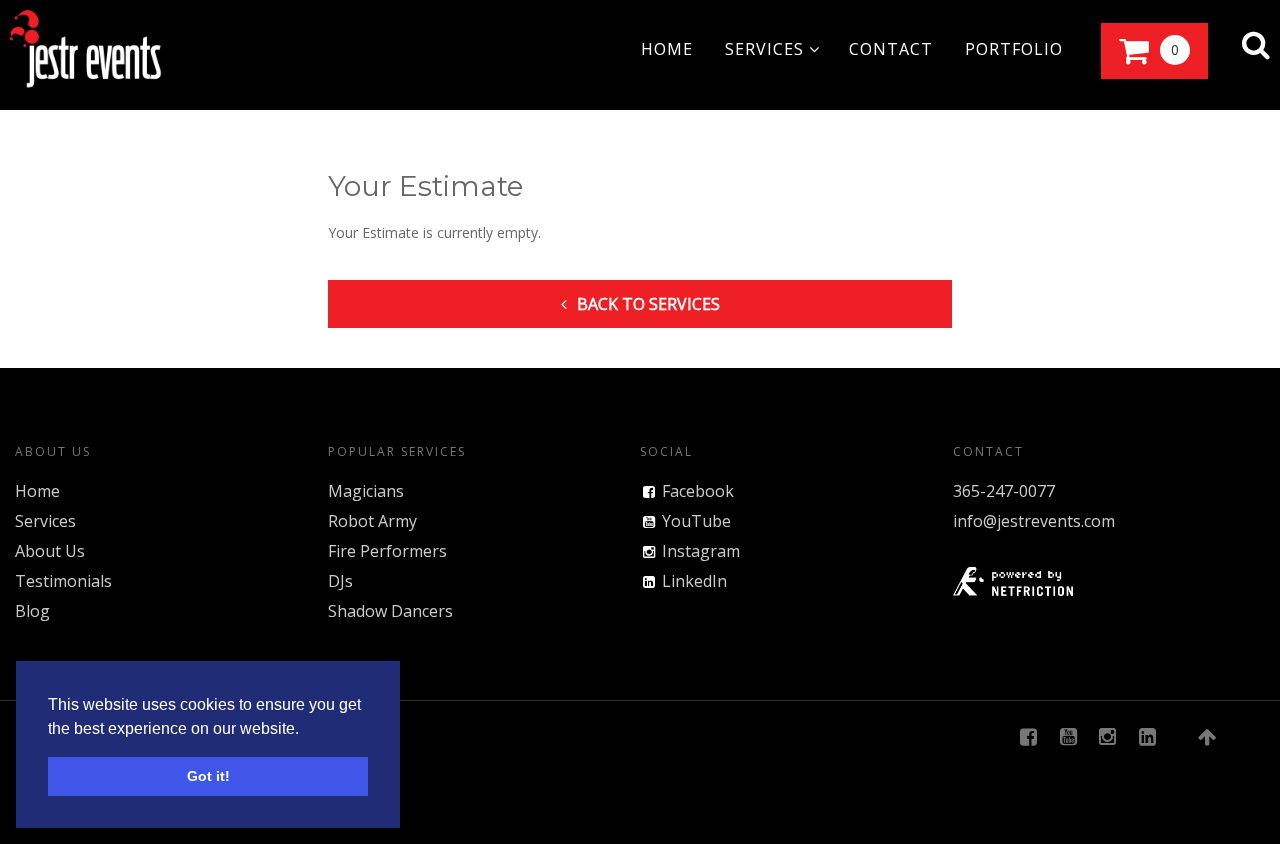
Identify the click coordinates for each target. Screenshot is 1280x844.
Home (37, 491)
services (767, 49)
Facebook (698, 491)
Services (45, 521)
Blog (32, 611)
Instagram (701, 551)
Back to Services (648, 304)
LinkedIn (694, 581)
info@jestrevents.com (1034, 521)
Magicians (366, 491)
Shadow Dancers (390, 611)
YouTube (696, 521)
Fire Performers (387, 551)
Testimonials (63, 581)
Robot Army (372, 521)
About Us (50, 551)
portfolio (1014, 49)
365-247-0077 (1004, 491)
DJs (340, 581)
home (667, 49)
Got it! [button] (208, 776)
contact (891, 49)
